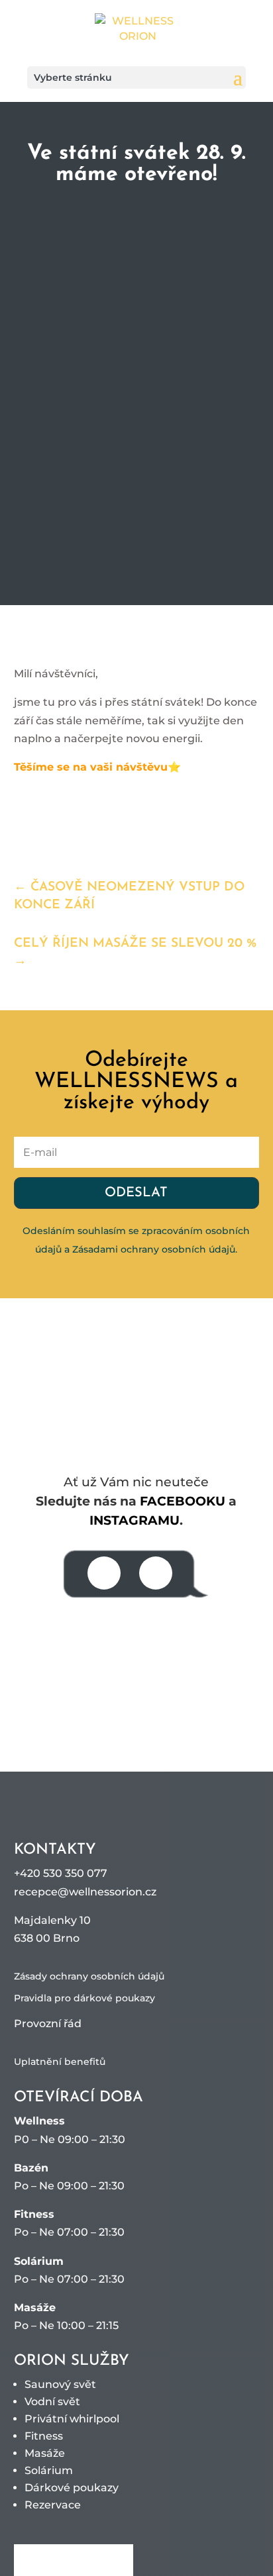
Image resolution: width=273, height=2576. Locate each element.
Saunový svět (60, 2384)
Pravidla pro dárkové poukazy (84, 1998)
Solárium (49, 2470)
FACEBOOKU (183, 1501)
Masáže (45, 2453)
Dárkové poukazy (72, 2488)
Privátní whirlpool (72, 2419)
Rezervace (53, 2505)
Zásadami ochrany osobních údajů (154, 1249)
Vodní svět (52, 2402)
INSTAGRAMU (135, 1520)
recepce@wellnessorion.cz (85, 1892)
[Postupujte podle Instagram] (156, 1573)
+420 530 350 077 (61, 1873)
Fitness (44, 2436)
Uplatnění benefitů (60, 2062)
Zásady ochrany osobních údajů (89, 1976)
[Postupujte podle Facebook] (104, 1573)
